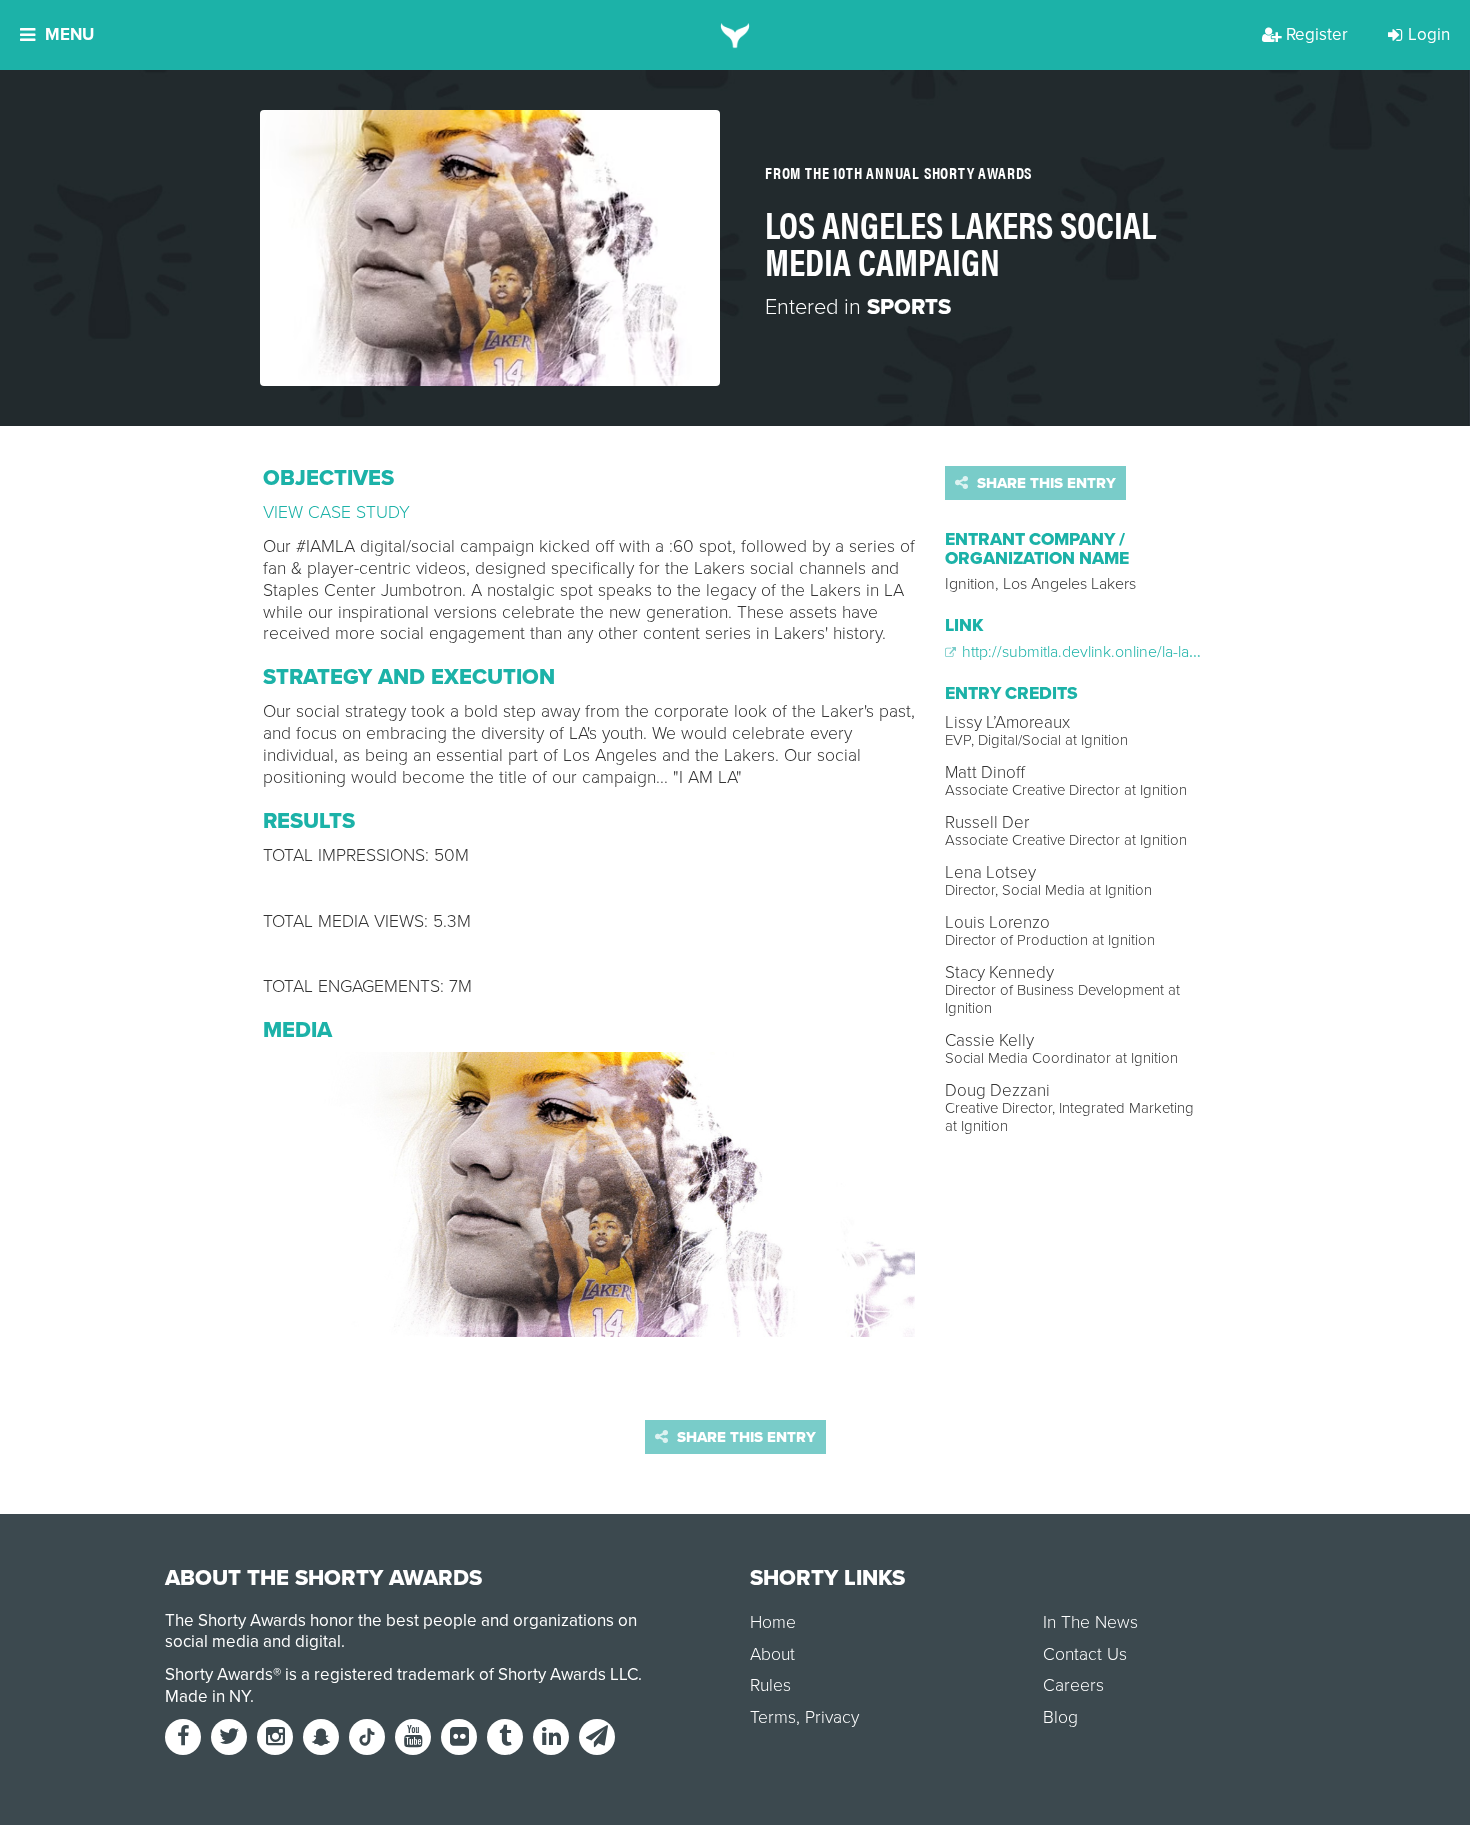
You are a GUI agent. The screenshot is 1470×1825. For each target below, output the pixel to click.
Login (1429, 34)
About (772, 1654)
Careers (1073, 1685)
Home (773, 1622)
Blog (1060, 1717)
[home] (735, 35)
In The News (1090, 1622)
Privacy (832, 1717)
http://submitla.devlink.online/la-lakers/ (1090, 652)
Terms (773, 1717)
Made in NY (207, 1696)
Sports (909, 307)
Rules (770, 1685)
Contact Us (1085, 1654)
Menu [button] (69, 34)
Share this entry (1044, 483)
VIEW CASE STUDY (336, 512)
